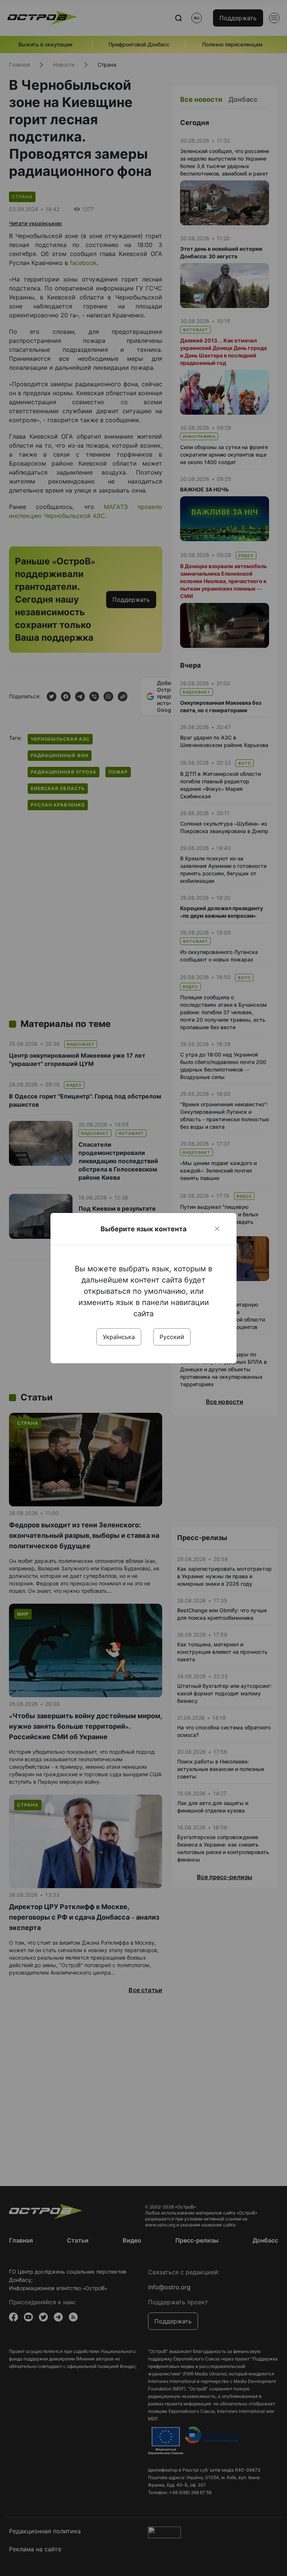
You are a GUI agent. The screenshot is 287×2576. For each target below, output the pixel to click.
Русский (172, 1337)
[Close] (217, 1229)
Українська (119, 1337)
